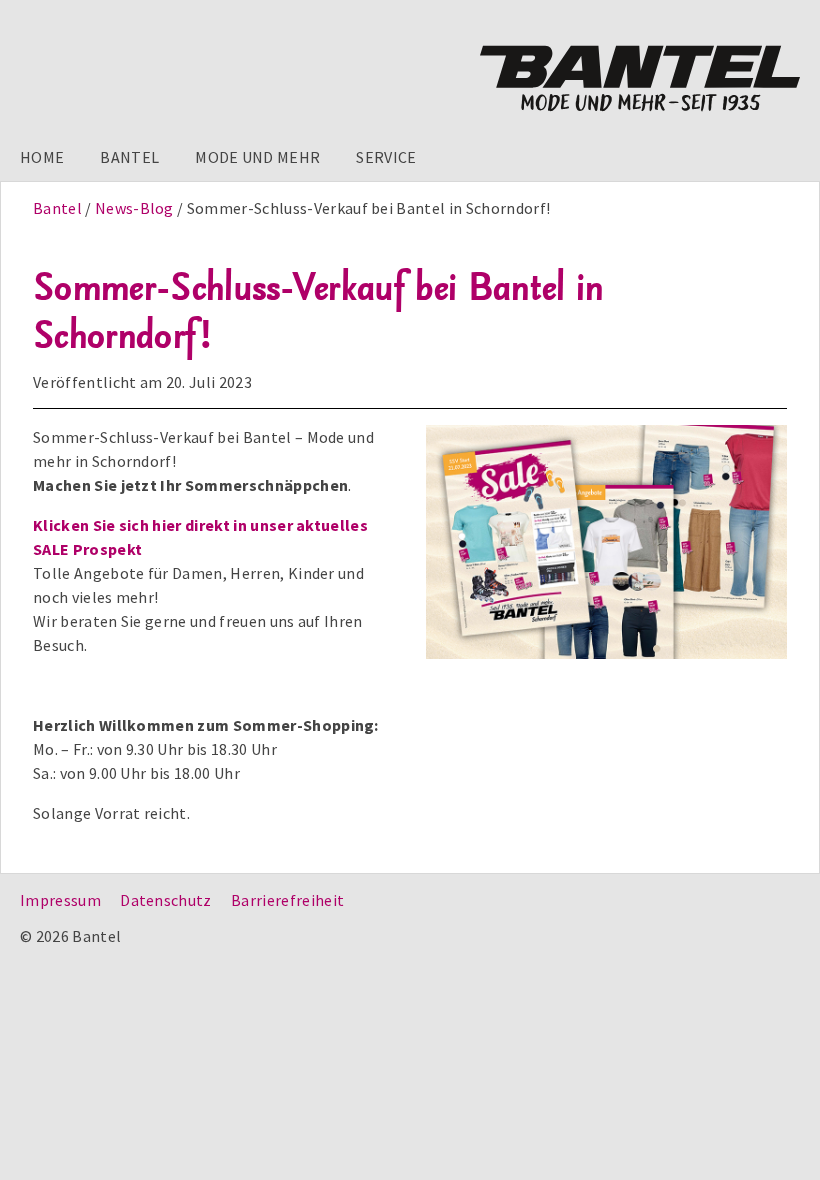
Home (42, 157)
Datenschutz (166, 900)
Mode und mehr (257, 157)
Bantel (129, 157)
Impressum (60, 900)
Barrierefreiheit (287, 900)
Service (386, 157)
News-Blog (134, 208)
